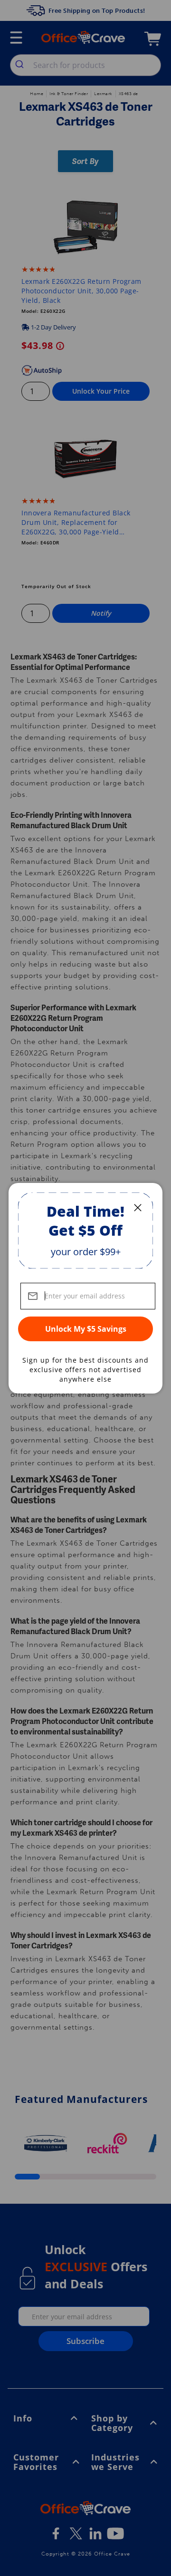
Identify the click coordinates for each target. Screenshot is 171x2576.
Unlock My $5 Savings (86, 1329)
